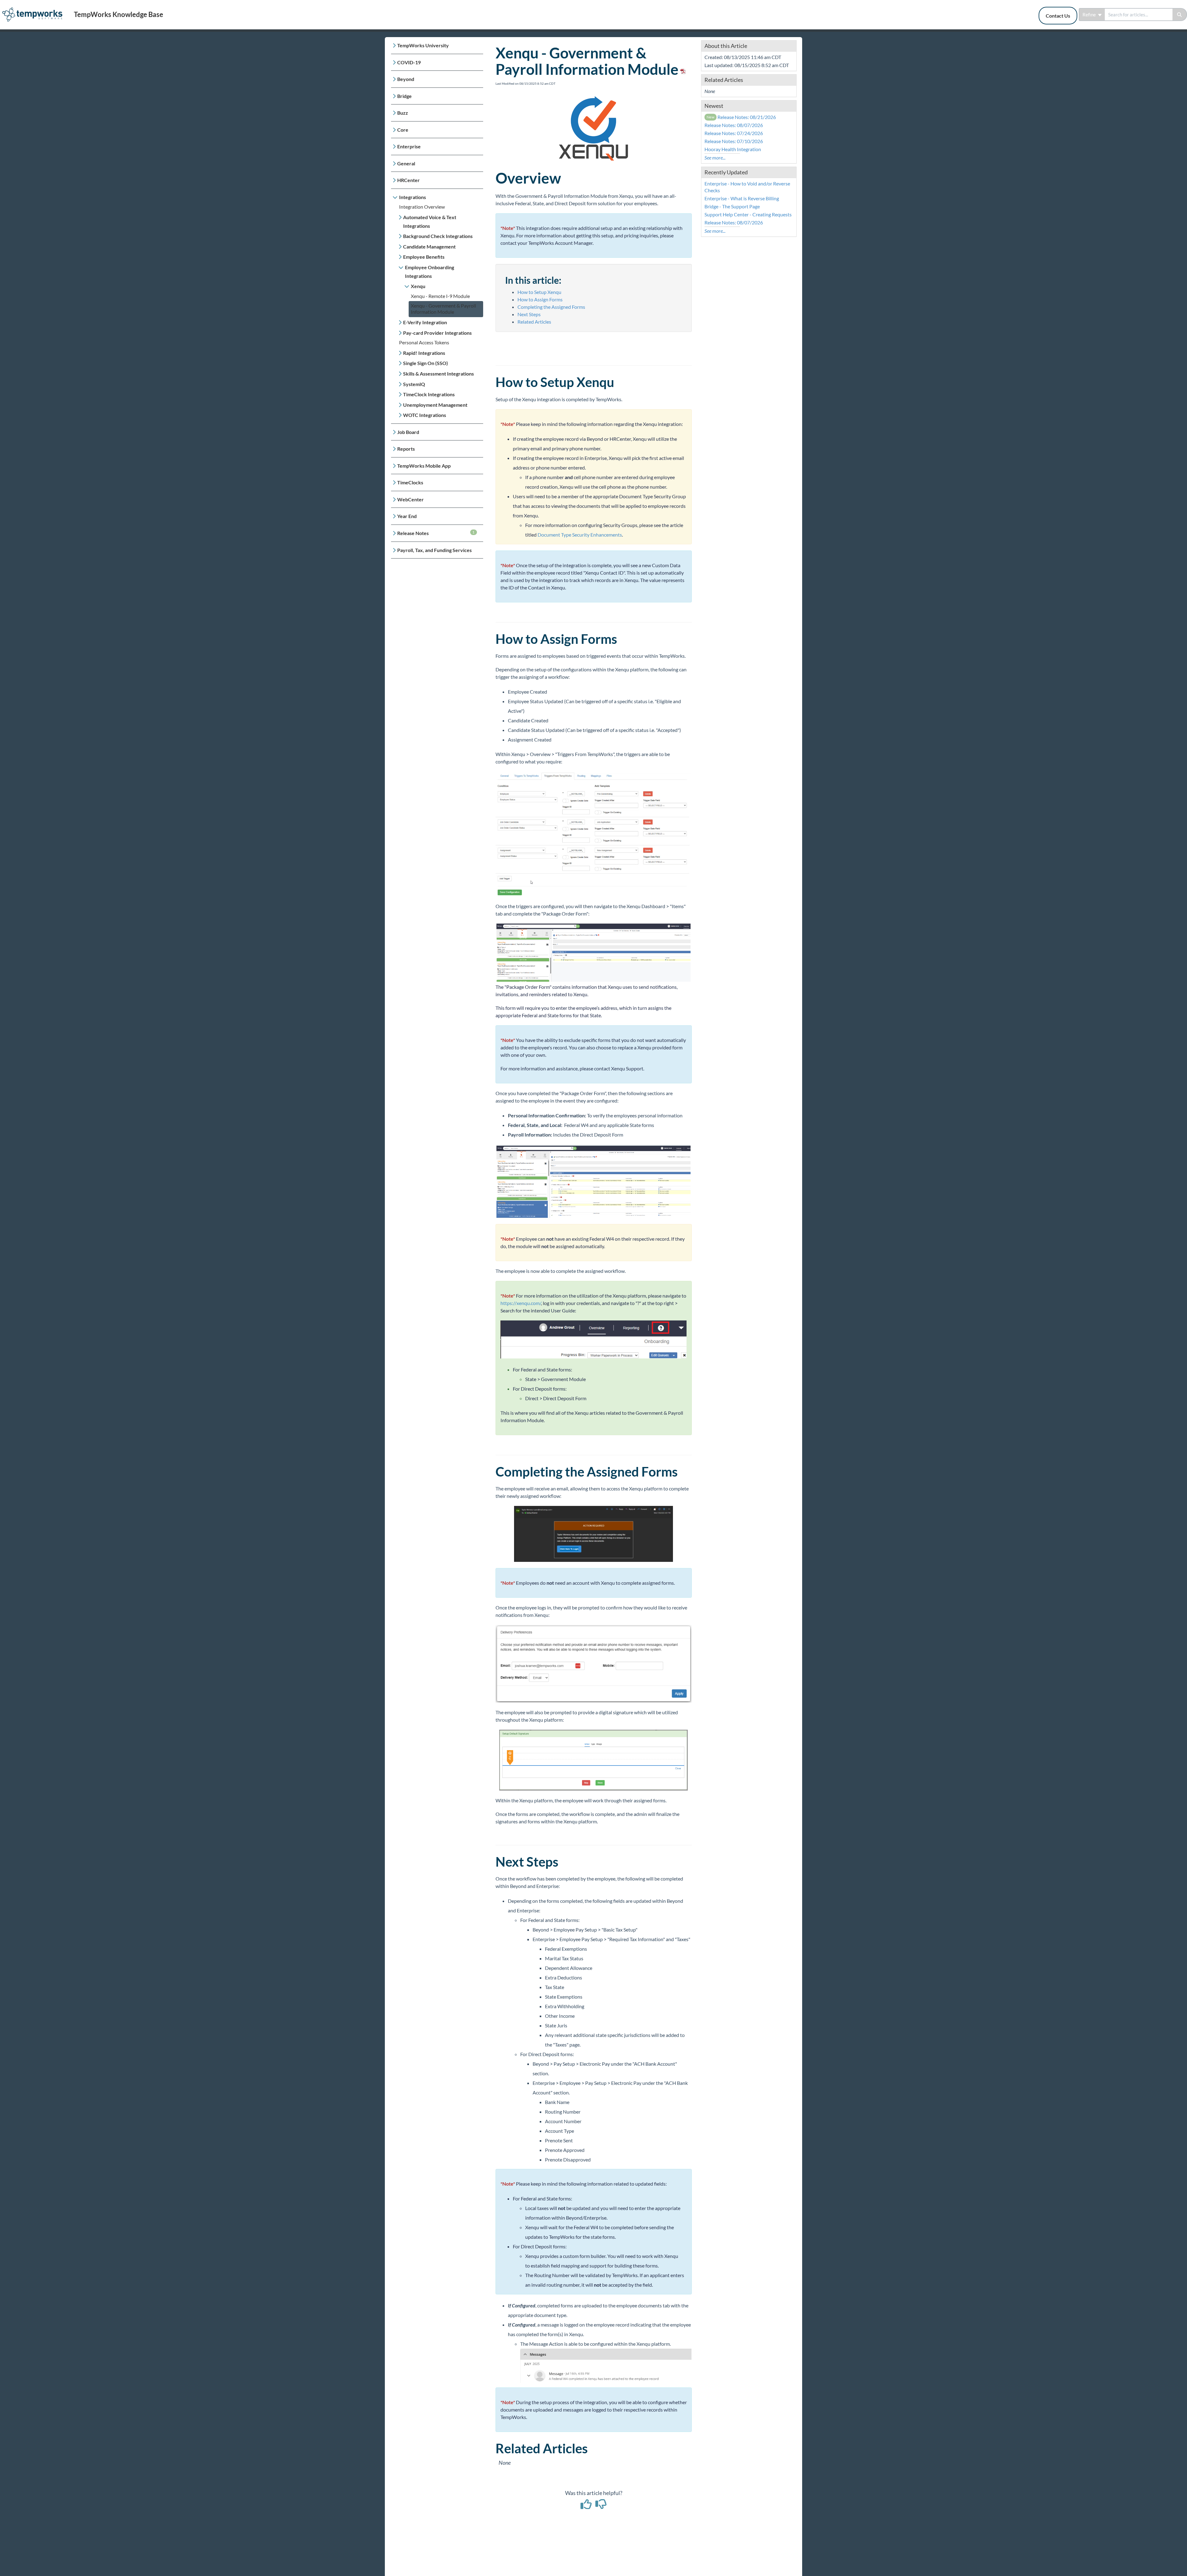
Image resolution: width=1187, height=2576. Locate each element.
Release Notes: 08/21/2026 (741, 117)
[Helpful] (587, 2506)
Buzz (403, 113)
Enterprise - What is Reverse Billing (742, 198)
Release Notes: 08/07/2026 (734, 125)
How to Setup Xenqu (539, 292)
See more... (715, 157)
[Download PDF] (682, 69)
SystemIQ (414, 384)
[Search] (1180, 15)
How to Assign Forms (540, 299)
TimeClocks (410, 482)
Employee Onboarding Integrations (430, 272)
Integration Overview (422, 207)
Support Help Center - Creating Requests (748, 214)
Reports (406, 449)
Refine (1090, 15)
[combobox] (1139, 15)
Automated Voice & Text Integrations (430, 221)
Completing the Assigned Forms (551, 307)
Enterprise (409, 146)
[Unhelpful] (601, 2506)
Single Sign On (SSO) (425, 363)
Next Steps (529, 314)
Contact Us (1058, 16)
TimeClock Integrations (429, 394)
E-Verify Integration (425, 322)
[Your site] (35, 8)
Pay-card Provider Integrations (437, 333)
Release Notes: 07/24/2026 (734, 133)
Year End (407, 516)
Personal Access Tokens (424, 342)
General (406, 163)
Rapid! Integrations (424, 353)
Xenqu (418, 286)
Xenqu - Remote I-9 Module (440, 296)
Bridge (404, 96)
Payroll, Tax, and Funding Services (434, 550)
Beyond (406, 79)
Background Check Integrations (438, 236)
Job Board (408, 432)
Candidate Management (429, 247)
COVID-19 (409, 62)
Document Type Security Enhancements (580, 535)
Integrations (413, 197)
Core (403, 130)
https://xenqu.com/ (521, 1303)
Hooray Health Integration (733, 149)
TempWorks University (423, 45)
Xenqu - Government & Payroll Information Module (443, 309)
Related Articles (534, 322)
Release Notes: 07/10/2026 (734, 141)
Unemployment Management (435, 405)
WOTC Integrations (425, 415)
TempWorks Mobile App (424, 466)
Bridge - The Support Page (732, 206)
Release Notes (436, 533)
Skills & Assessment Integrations (438, 374)
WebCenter (411, 499)
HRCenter (408, 180)
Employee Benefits (424, 257)
